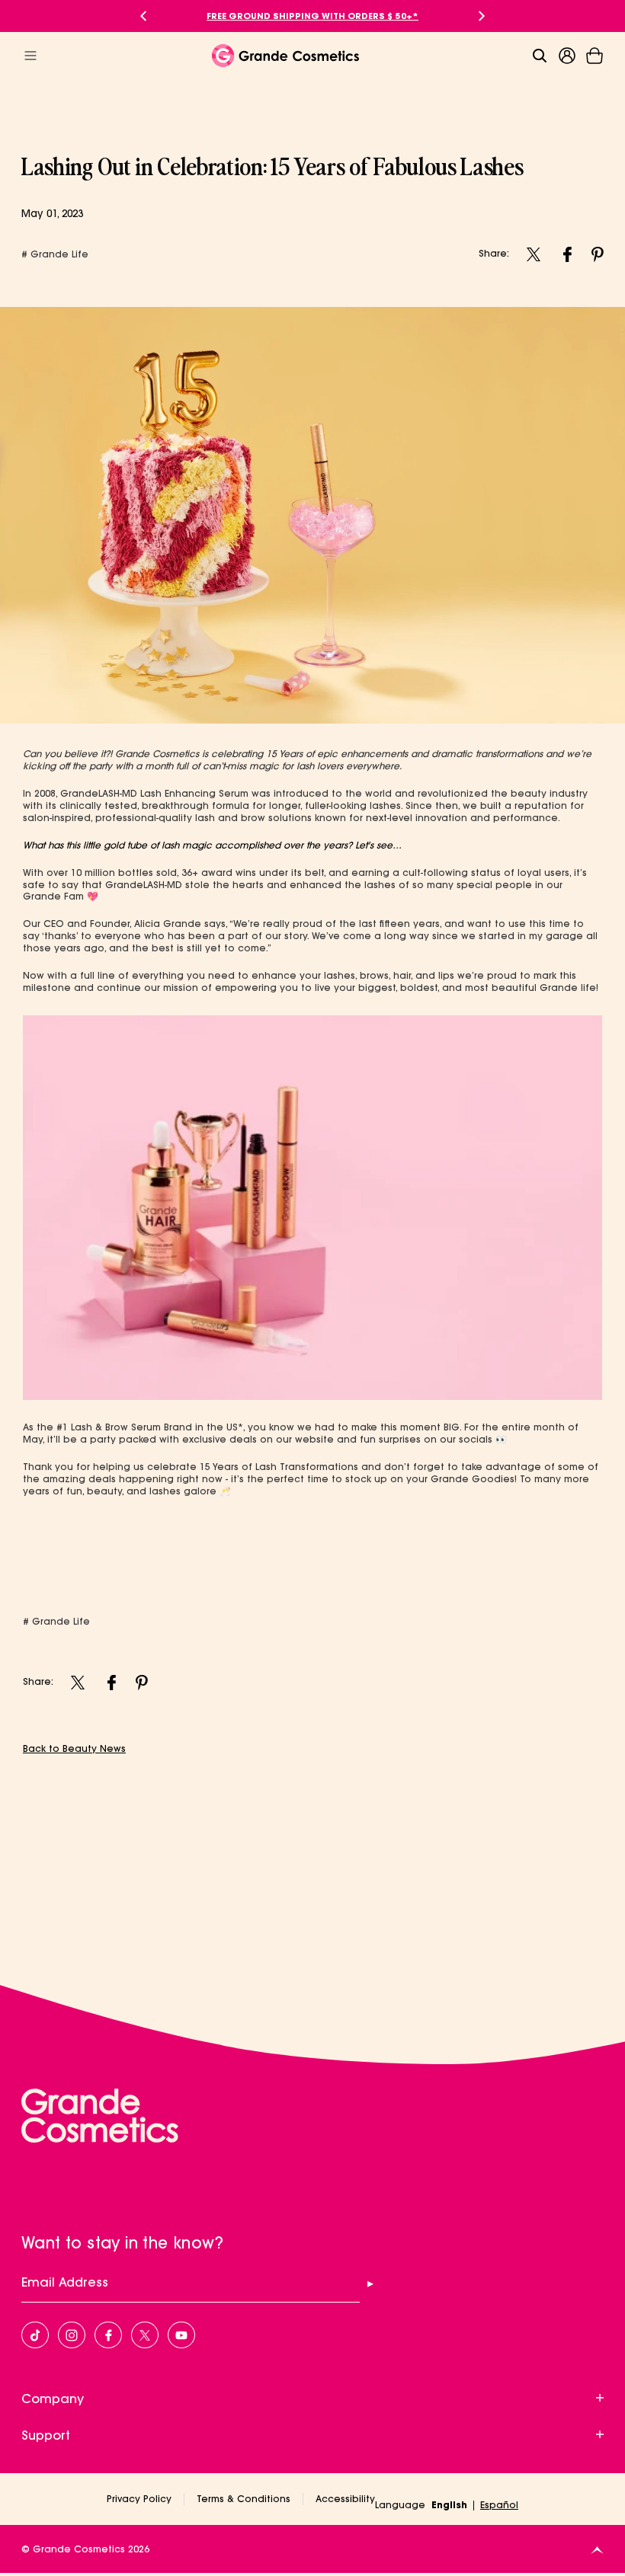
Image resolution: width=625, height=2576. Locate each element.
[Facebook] (567, 254)
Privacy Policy (139, 2499)
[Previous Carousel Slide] (143, 16)
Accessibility (345, 2499)
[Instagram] (534, 254)
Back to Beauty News (74, 1748)
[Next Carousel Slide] (482, 16)
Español (499, 2505)
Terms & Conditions (244, 2499)
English (449, 2505)
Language (400, 2505)
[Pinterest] (598, 254)
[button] (595, 56)
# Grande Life (55, 254)
